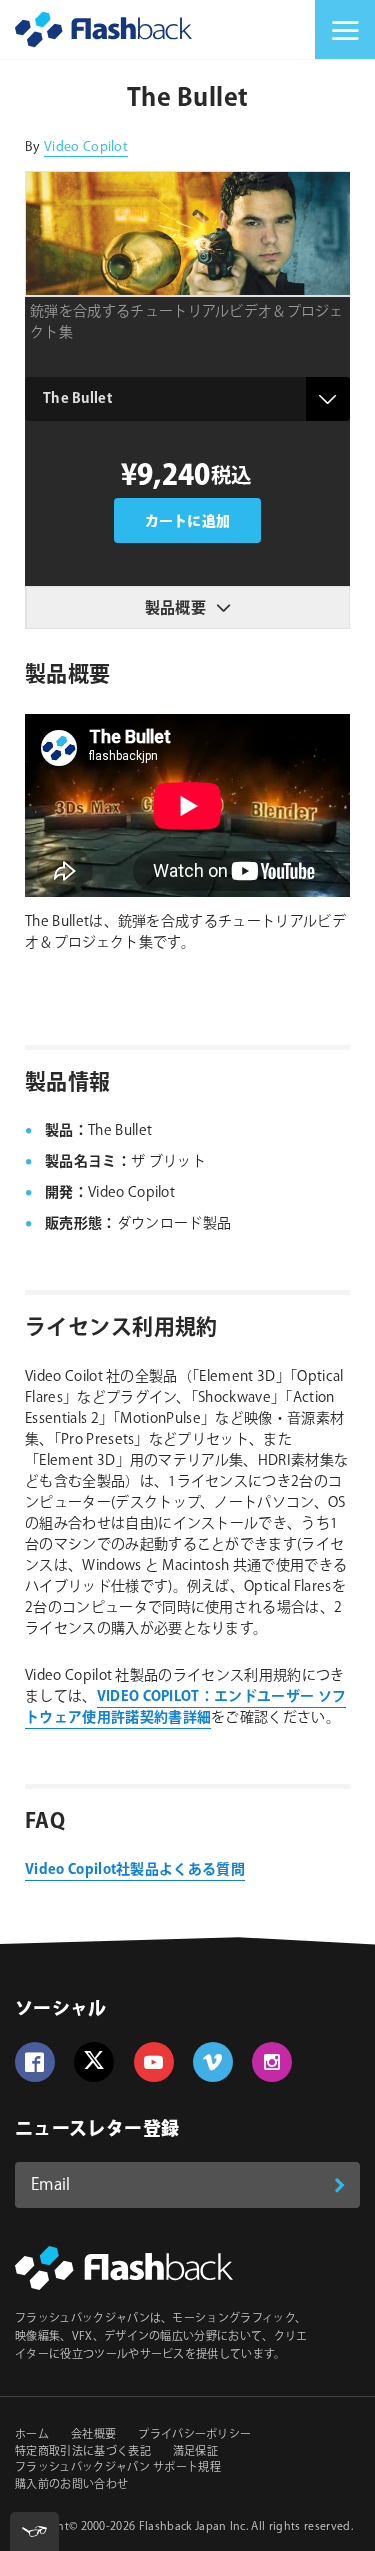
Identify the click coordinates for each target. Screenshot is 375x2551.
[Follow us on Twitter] (94, 2062)
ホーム (32, 2435)
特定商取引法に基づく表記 (83, 2452)
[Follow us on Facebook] (35, 2062)
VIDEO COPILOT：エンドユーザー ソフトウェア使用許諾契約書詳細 (185, 1707)
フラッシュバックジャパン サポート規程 (118, 2468)
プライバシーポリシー (194, 2435)
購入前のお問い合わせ (71, 2485)
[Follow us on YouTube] (154, 2062)
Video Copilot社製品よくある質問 (135, 1870)
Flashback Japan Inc (192, 2527)
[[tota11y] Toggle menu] (34, 2531)
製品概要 (175, 608)
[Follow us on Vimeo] (213, 2062)
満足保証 (195, 2452)
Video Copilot (86, 147)
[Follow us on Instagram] (272, 2062)
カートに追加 (188, 522)
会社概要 (93, 2435)
